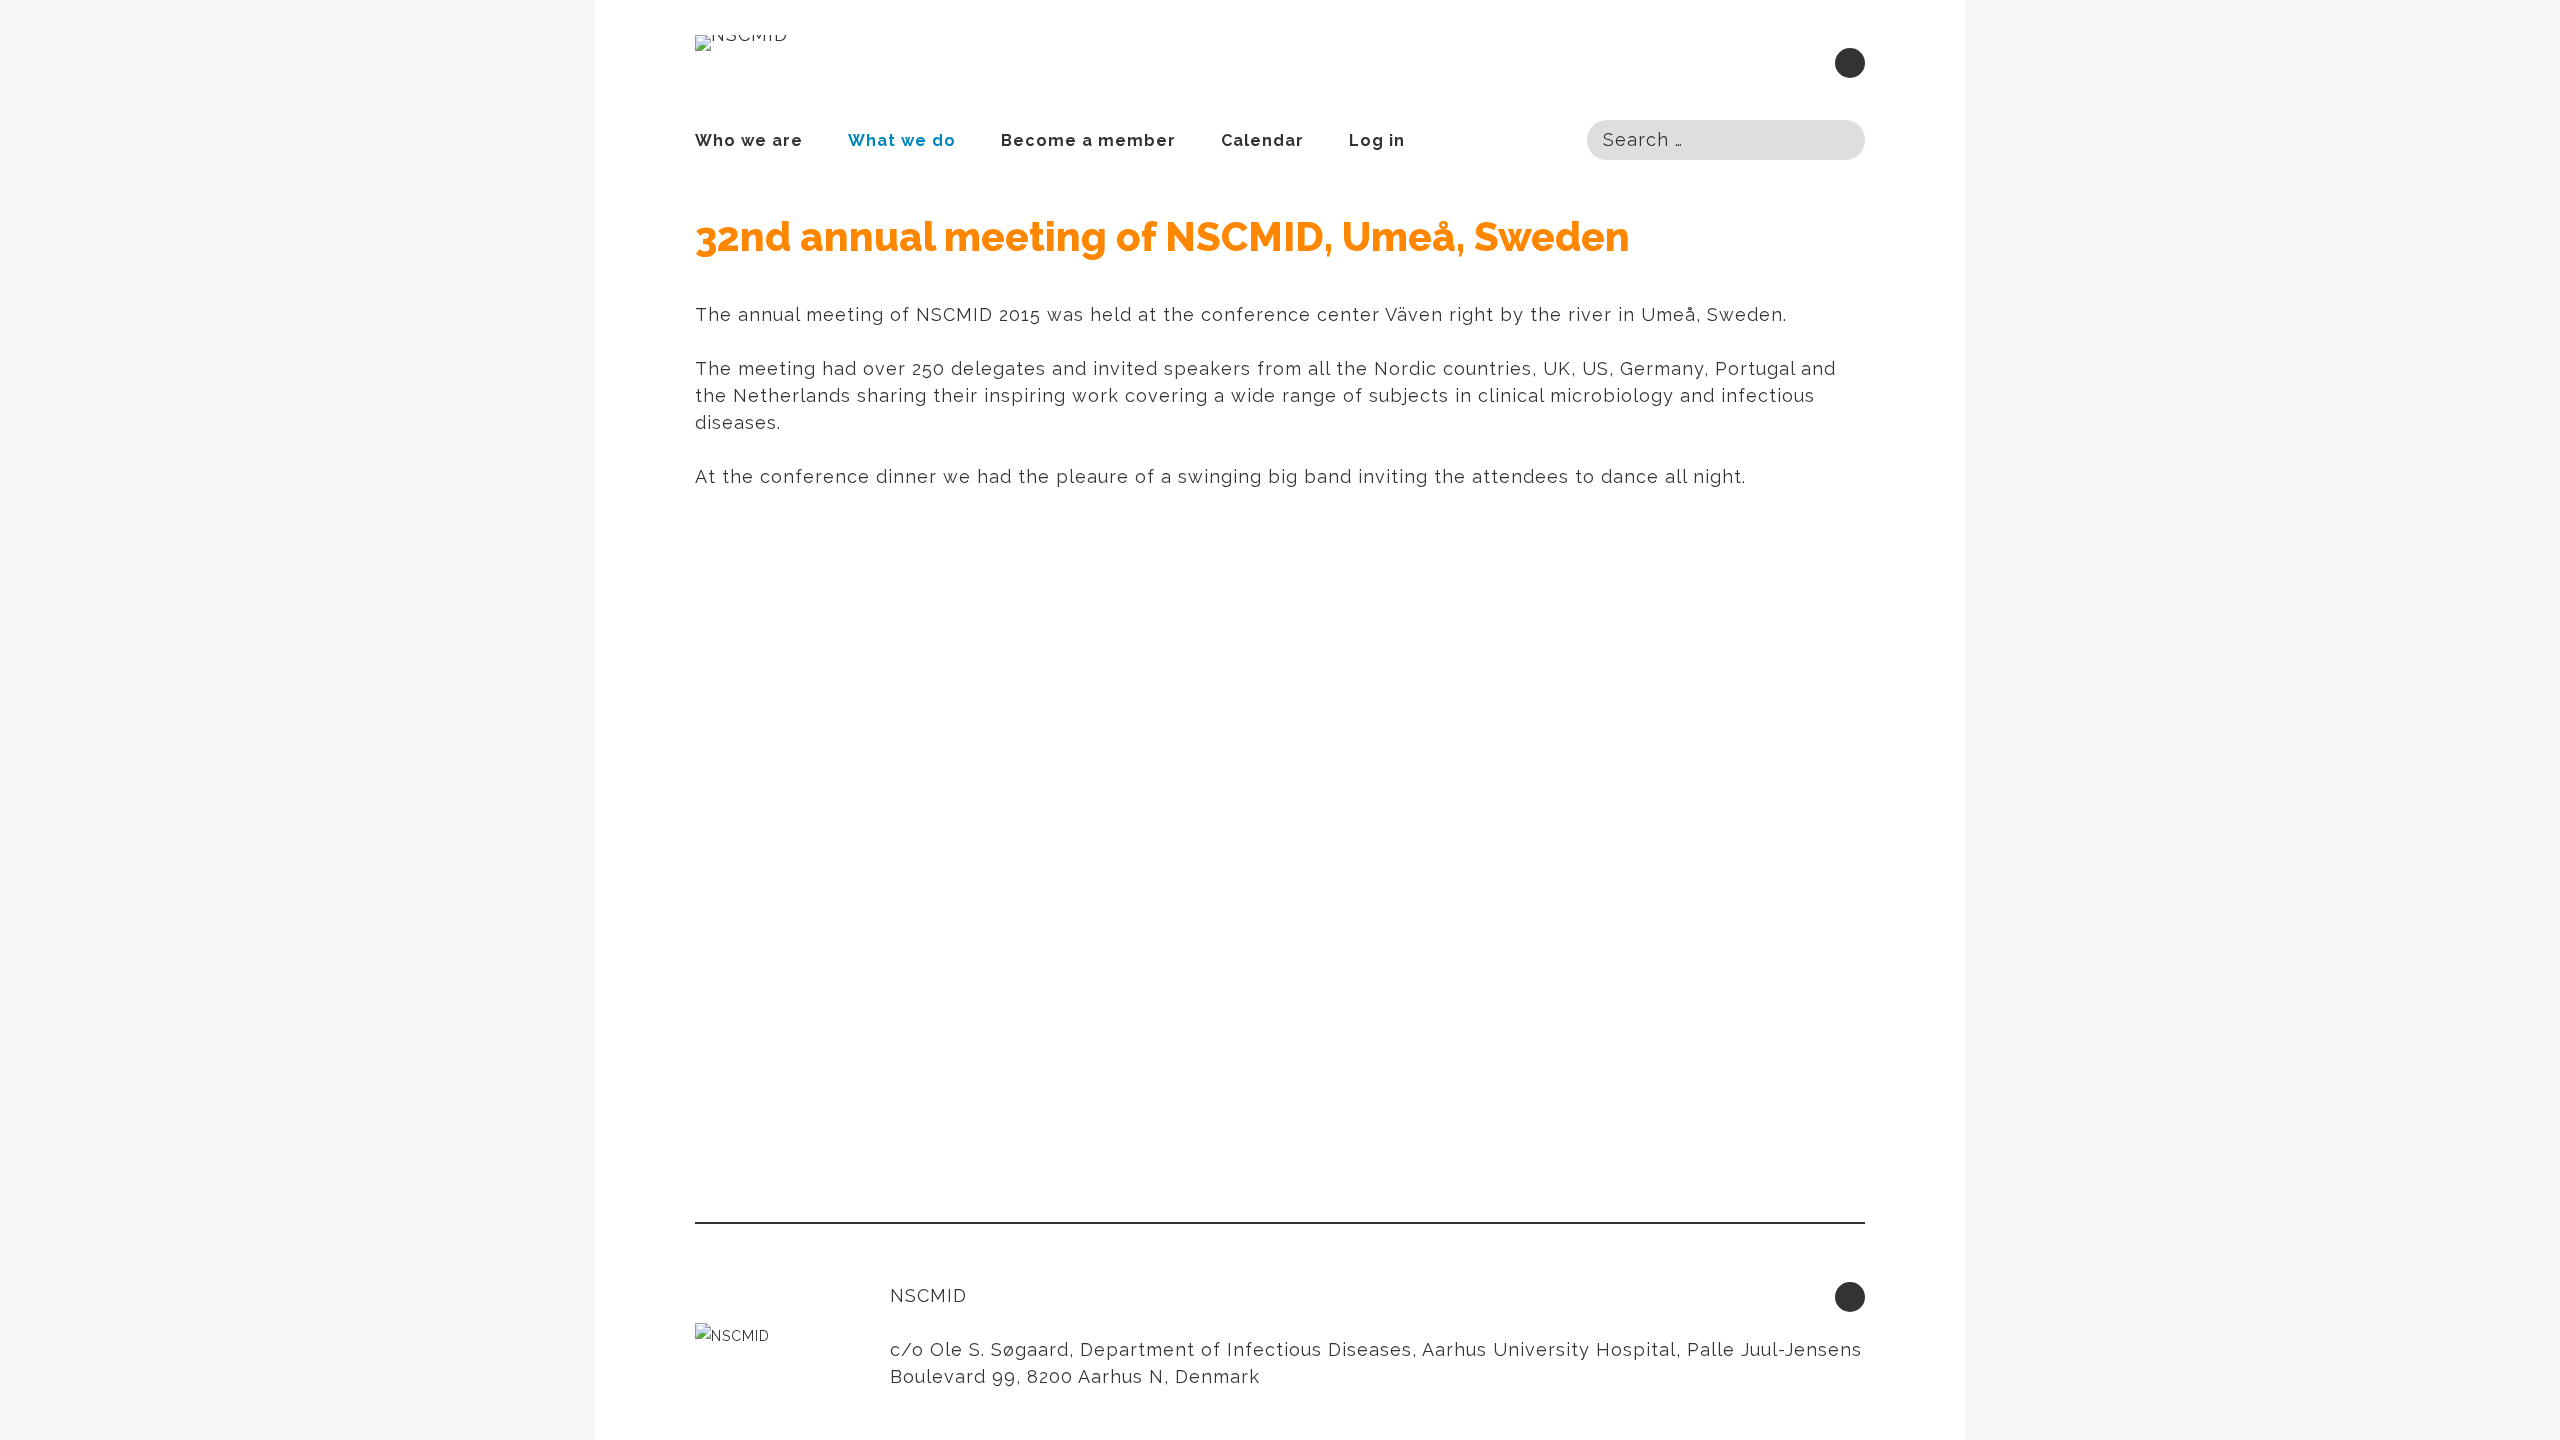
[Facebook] (1850, 63)
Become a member (1088, 140)
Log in (1377, 140)
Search (1837, 138)
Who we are (749, 140)
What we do (902, 140)
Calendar (1262, 140)
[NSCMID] (741, 43)
